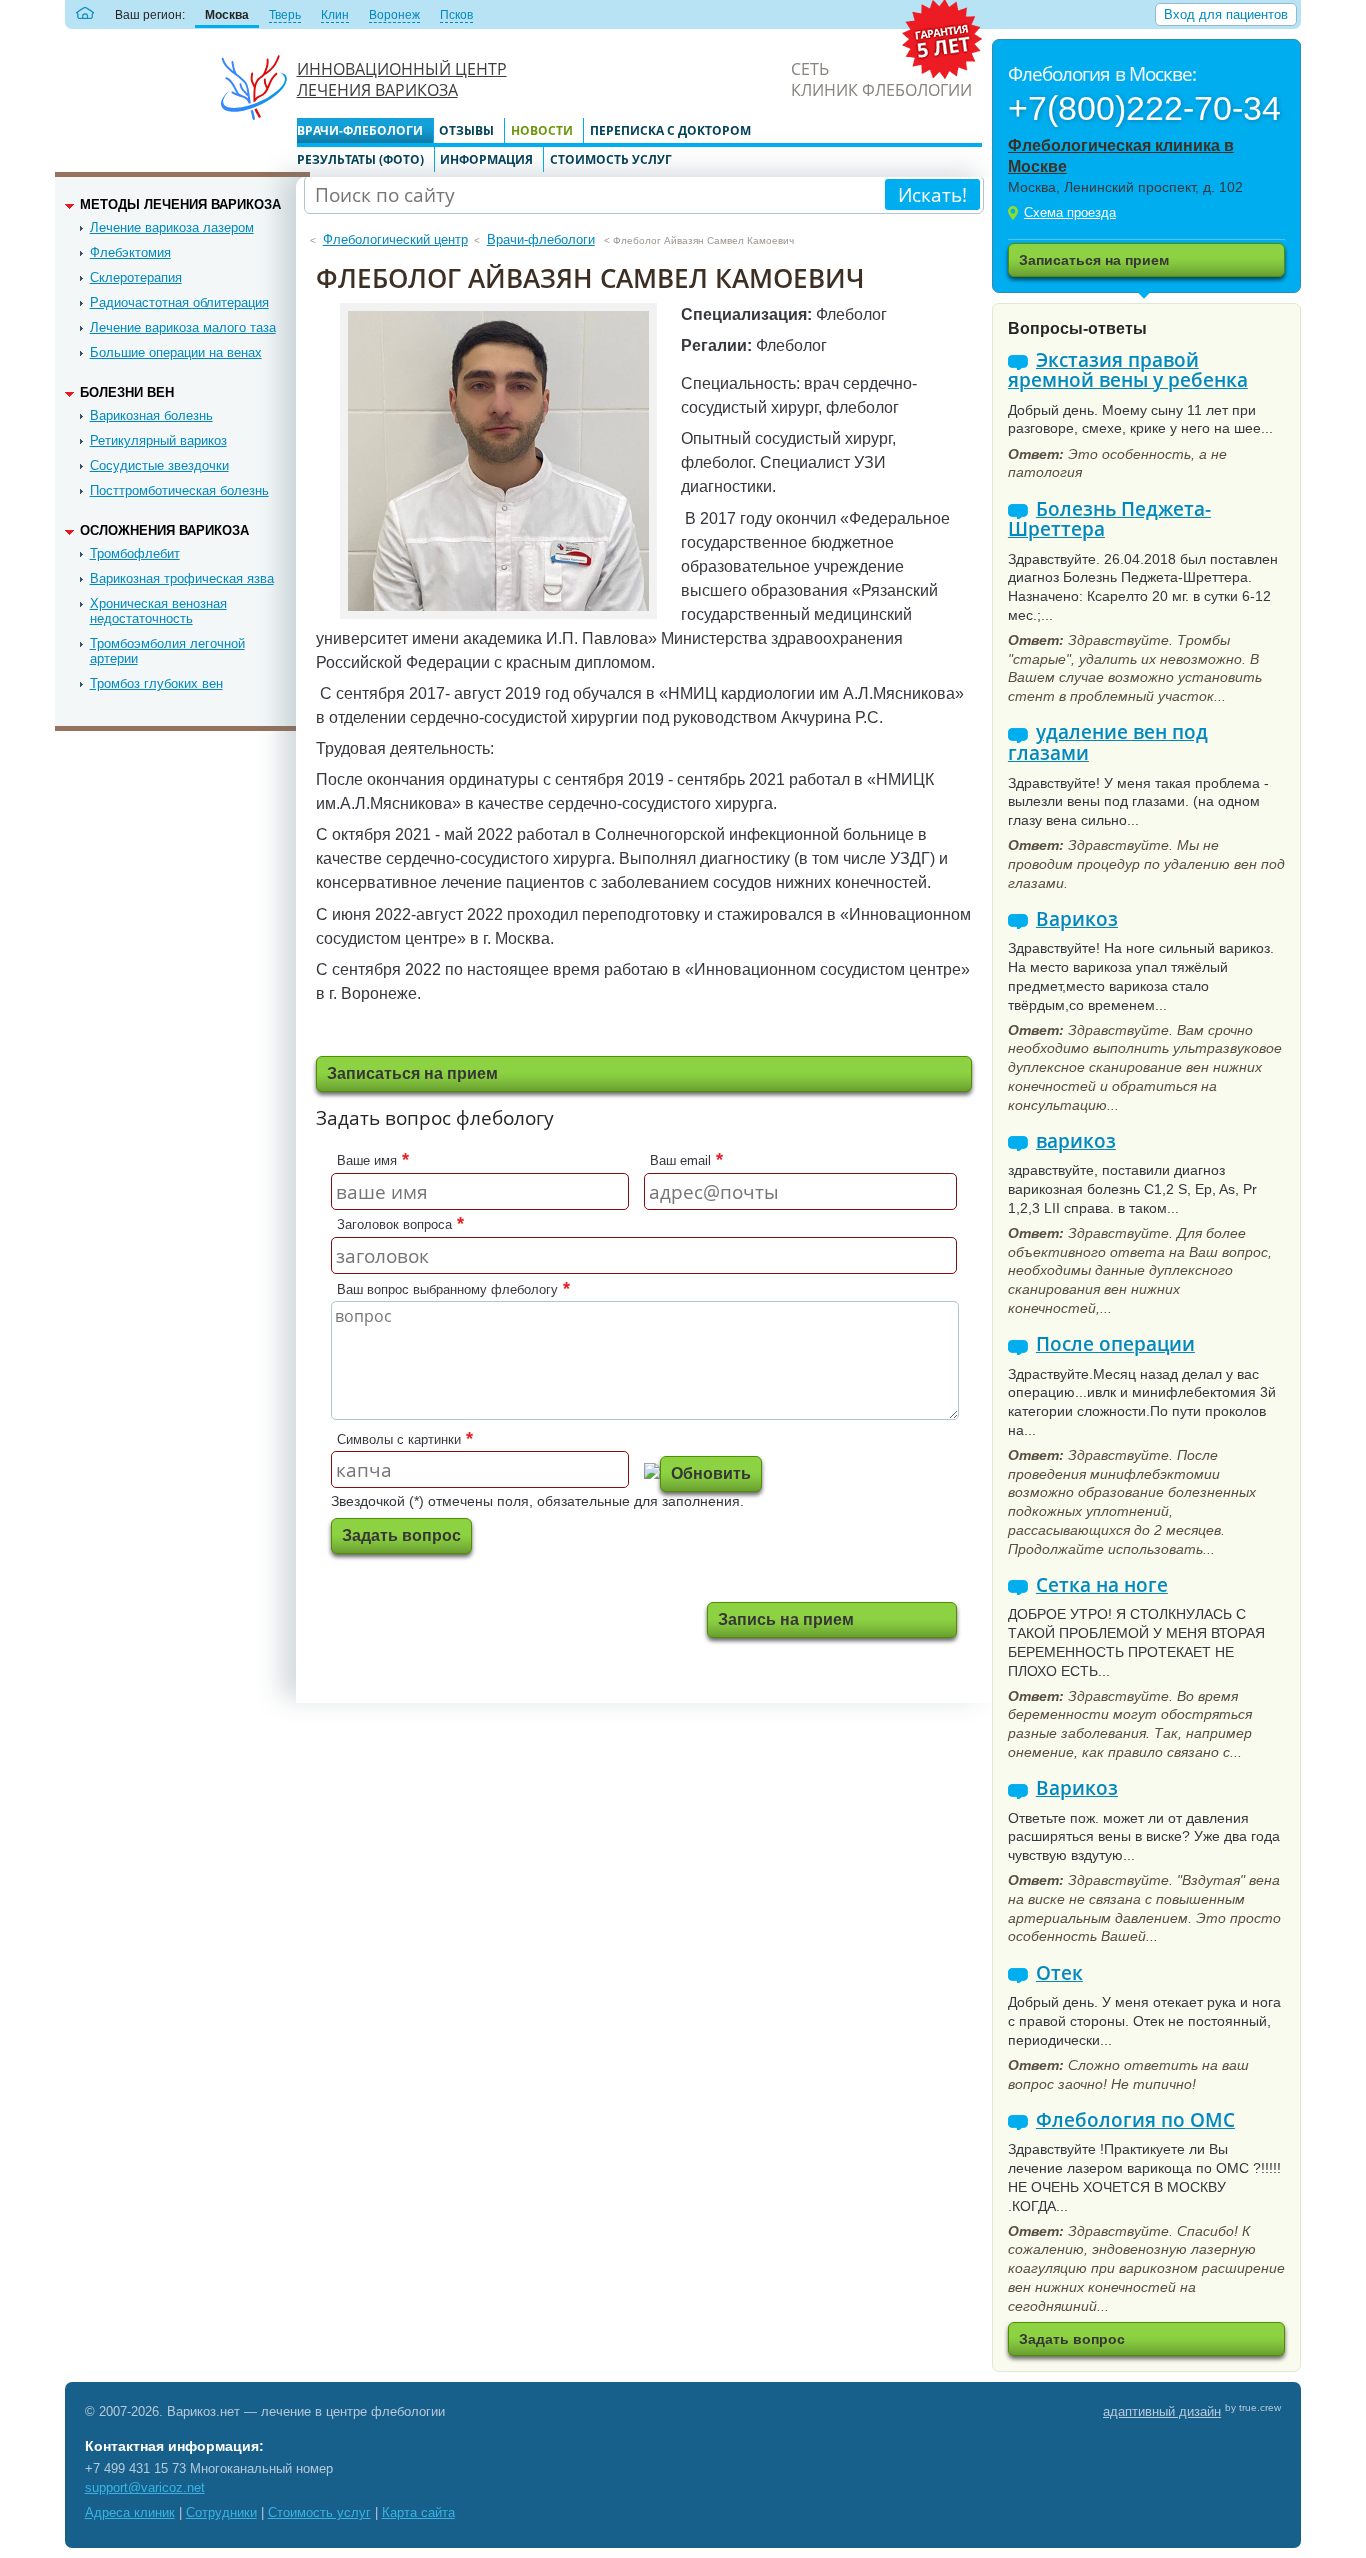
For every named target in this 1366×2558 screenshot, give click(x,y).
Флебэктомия (130, 252)
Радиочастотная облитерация (179, 302)
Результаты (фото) (360, 159)
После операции (1115, 1344)
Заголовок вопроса (394, 1224)
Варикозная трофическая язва (182, 578)
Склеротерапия (136, 277)
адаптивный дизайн (1162, 2411)
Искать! (932, 194)
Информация (486, 159)
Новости (542, 130)
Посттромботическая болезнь (179, 490)
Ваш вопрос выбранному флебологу (447, 1289)
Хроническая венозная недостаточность (158, 611)
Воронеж (394, 15)
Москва (227, 15)
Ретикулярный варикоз (158, 440)
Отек (1059, 1973)
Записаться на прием (1094, 260)
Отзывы (466, 130)
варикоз (1076, 1141)
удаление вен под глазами (1108, 742)
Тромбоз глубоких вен (156, 683)
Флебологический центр (395, 239)
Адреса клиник (130, 2512)
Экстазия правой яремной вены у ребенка (1128, 370)
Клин (335, 15)
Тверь (285, 15)
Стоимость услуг (611, 159)
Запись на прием (786, 1619)
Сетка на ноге (1102, 1585)
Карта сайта (418, 2512)
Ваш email (680, 1160)
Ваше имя (367, 1160)
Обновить (711, 1473)
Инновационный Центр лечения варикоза (402, 79)
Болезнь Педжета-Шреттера (1109, 519)
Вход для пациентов (1226, 14)
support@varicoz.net (145, 2487)
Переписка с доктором (670, 130)
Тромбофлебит (135, 553)
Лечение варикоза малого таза (183, 327)
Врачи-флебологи (360, 130)
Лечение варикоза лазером (172, 227)
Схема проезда (1070, 212)
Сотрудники (221, 2512)
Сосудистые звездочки (159, 465)
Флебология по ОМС (1135, 2120)
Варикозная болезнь (151, 415)
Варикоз (1077, 919)
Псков (456, 15)
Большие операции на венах (176, 352)
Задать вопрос (401, 1535)
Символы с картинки (399, 1439)
